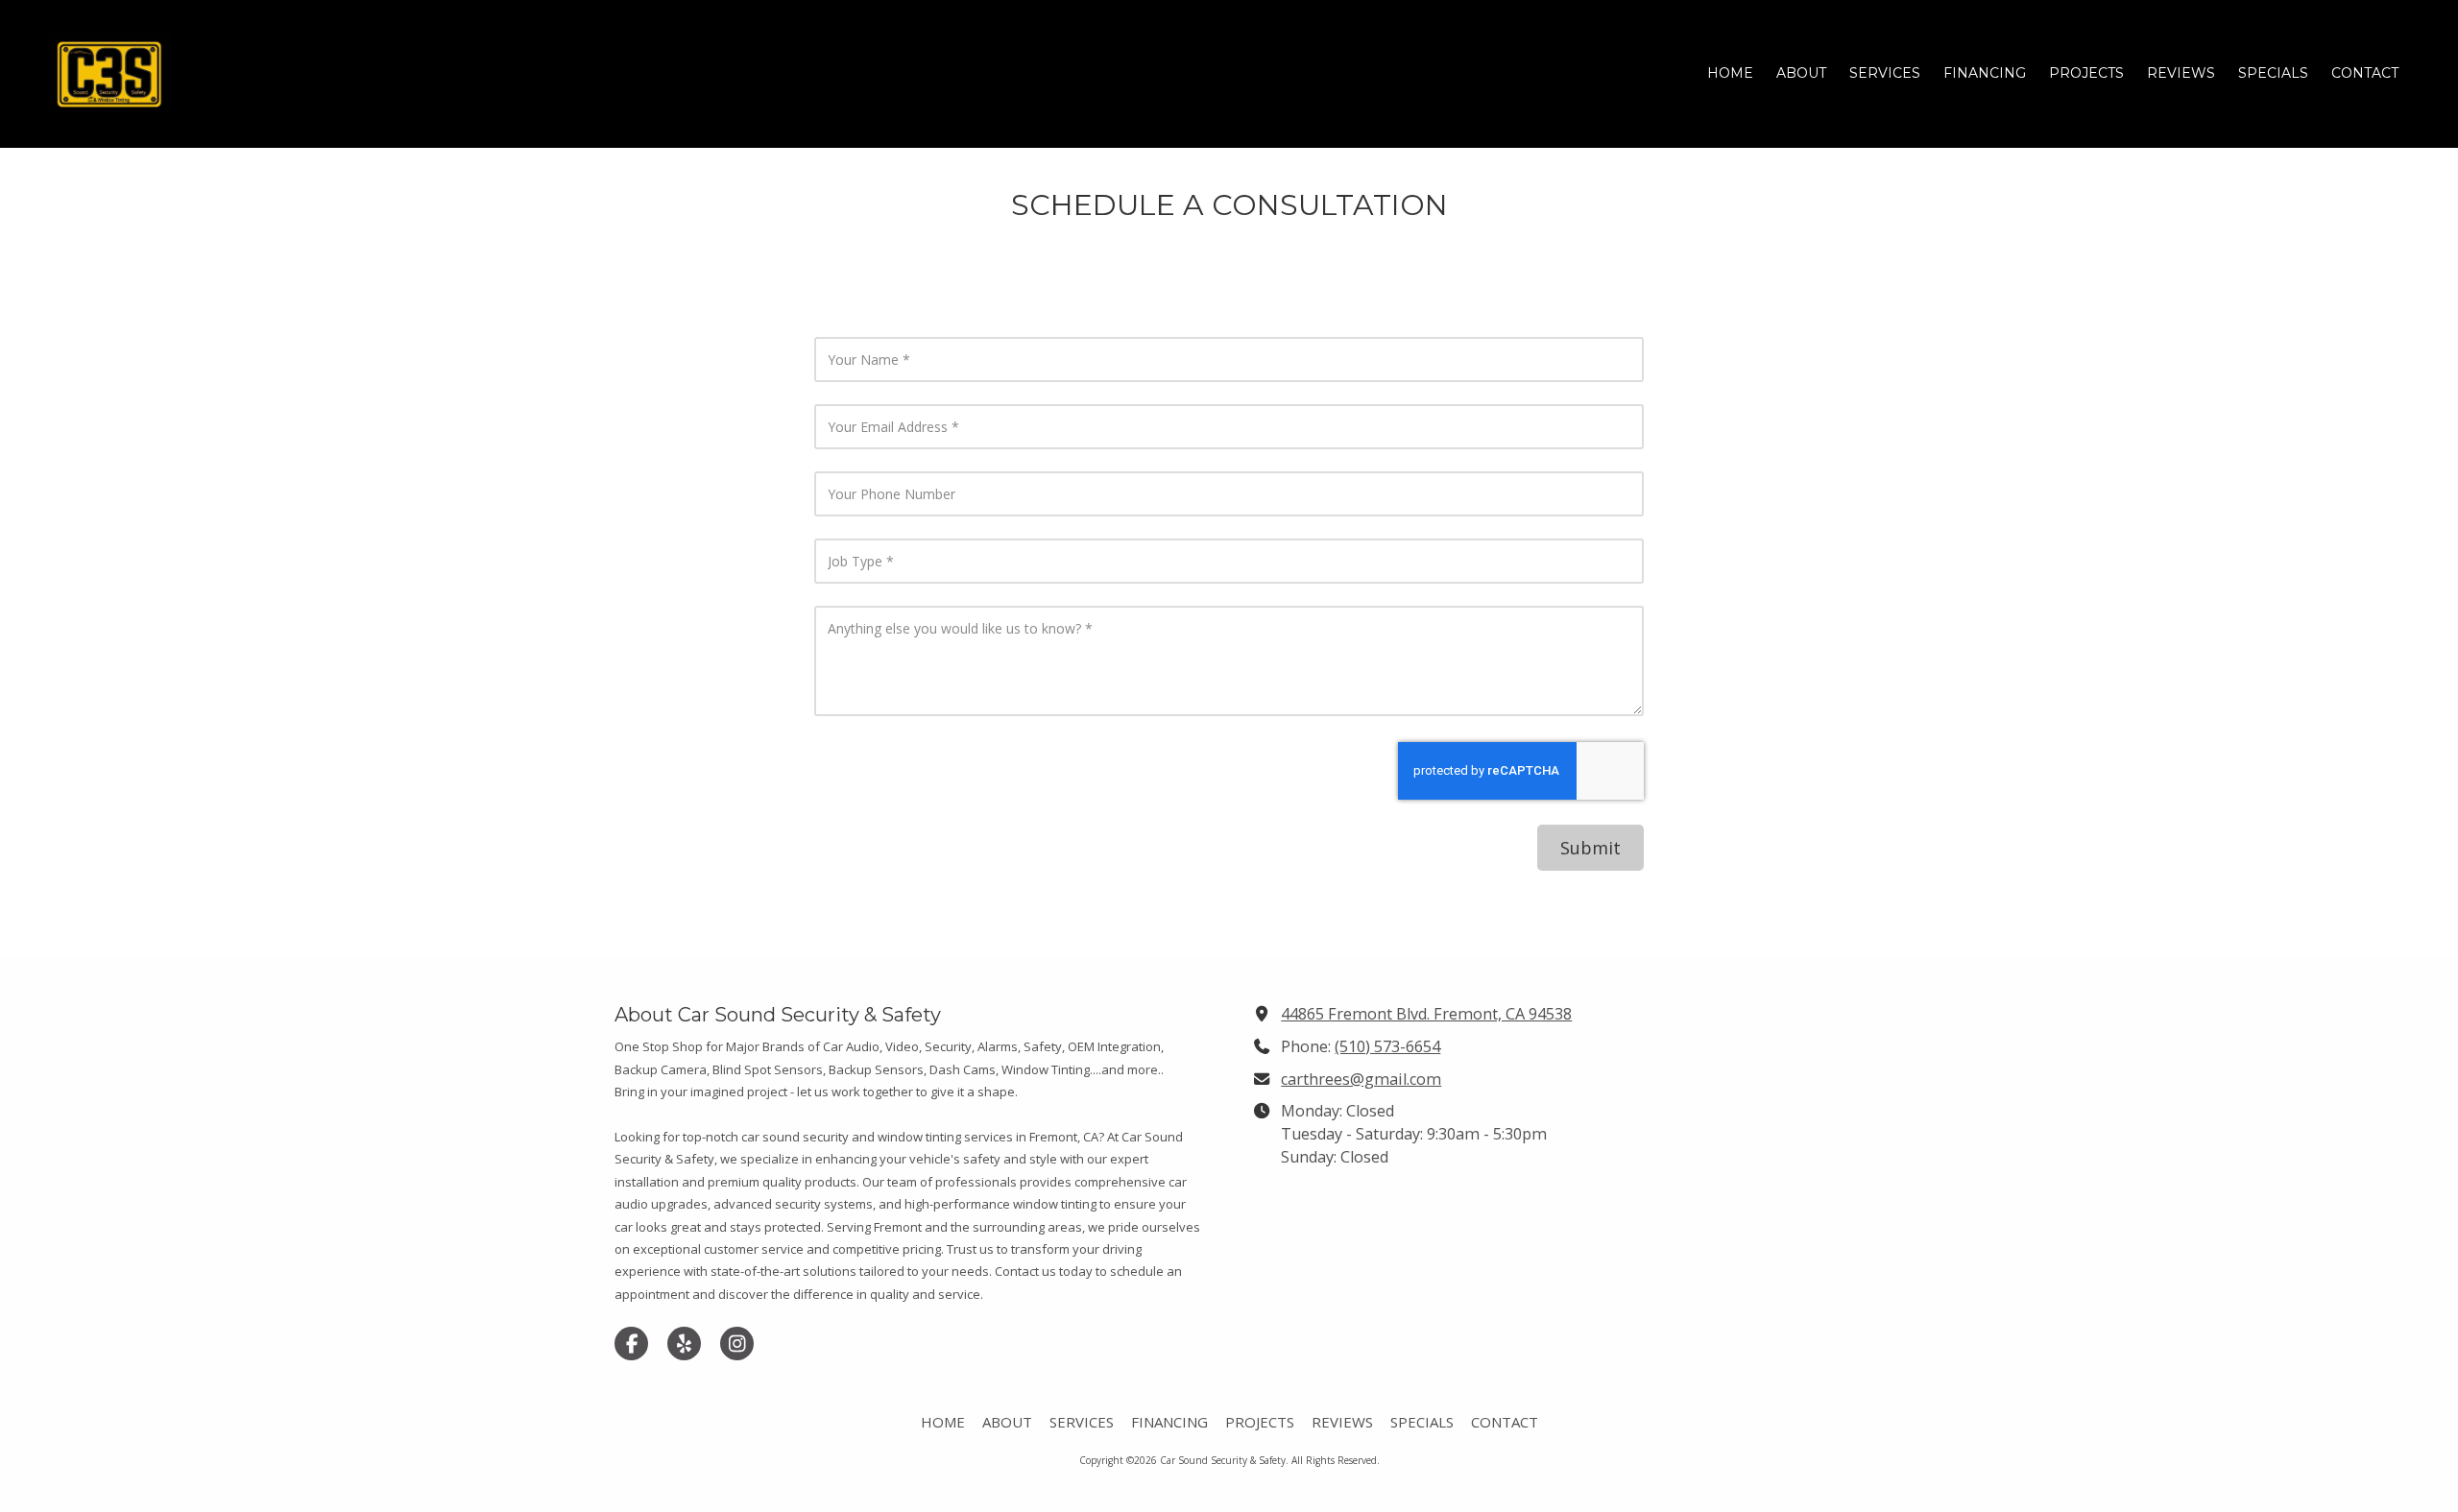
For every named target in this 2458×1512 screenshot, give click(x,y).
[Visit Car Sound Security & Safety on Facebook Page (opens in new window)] (631, 1344)
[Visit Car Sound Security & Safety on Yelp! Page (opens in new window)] (684, 1344)
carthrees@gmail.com (1361, 1079)
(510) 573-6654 (1387, 1046)
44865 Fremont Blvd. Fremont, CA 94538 (1426, 1014)
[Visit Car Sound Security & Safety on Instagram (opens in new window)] (737, 1344)
